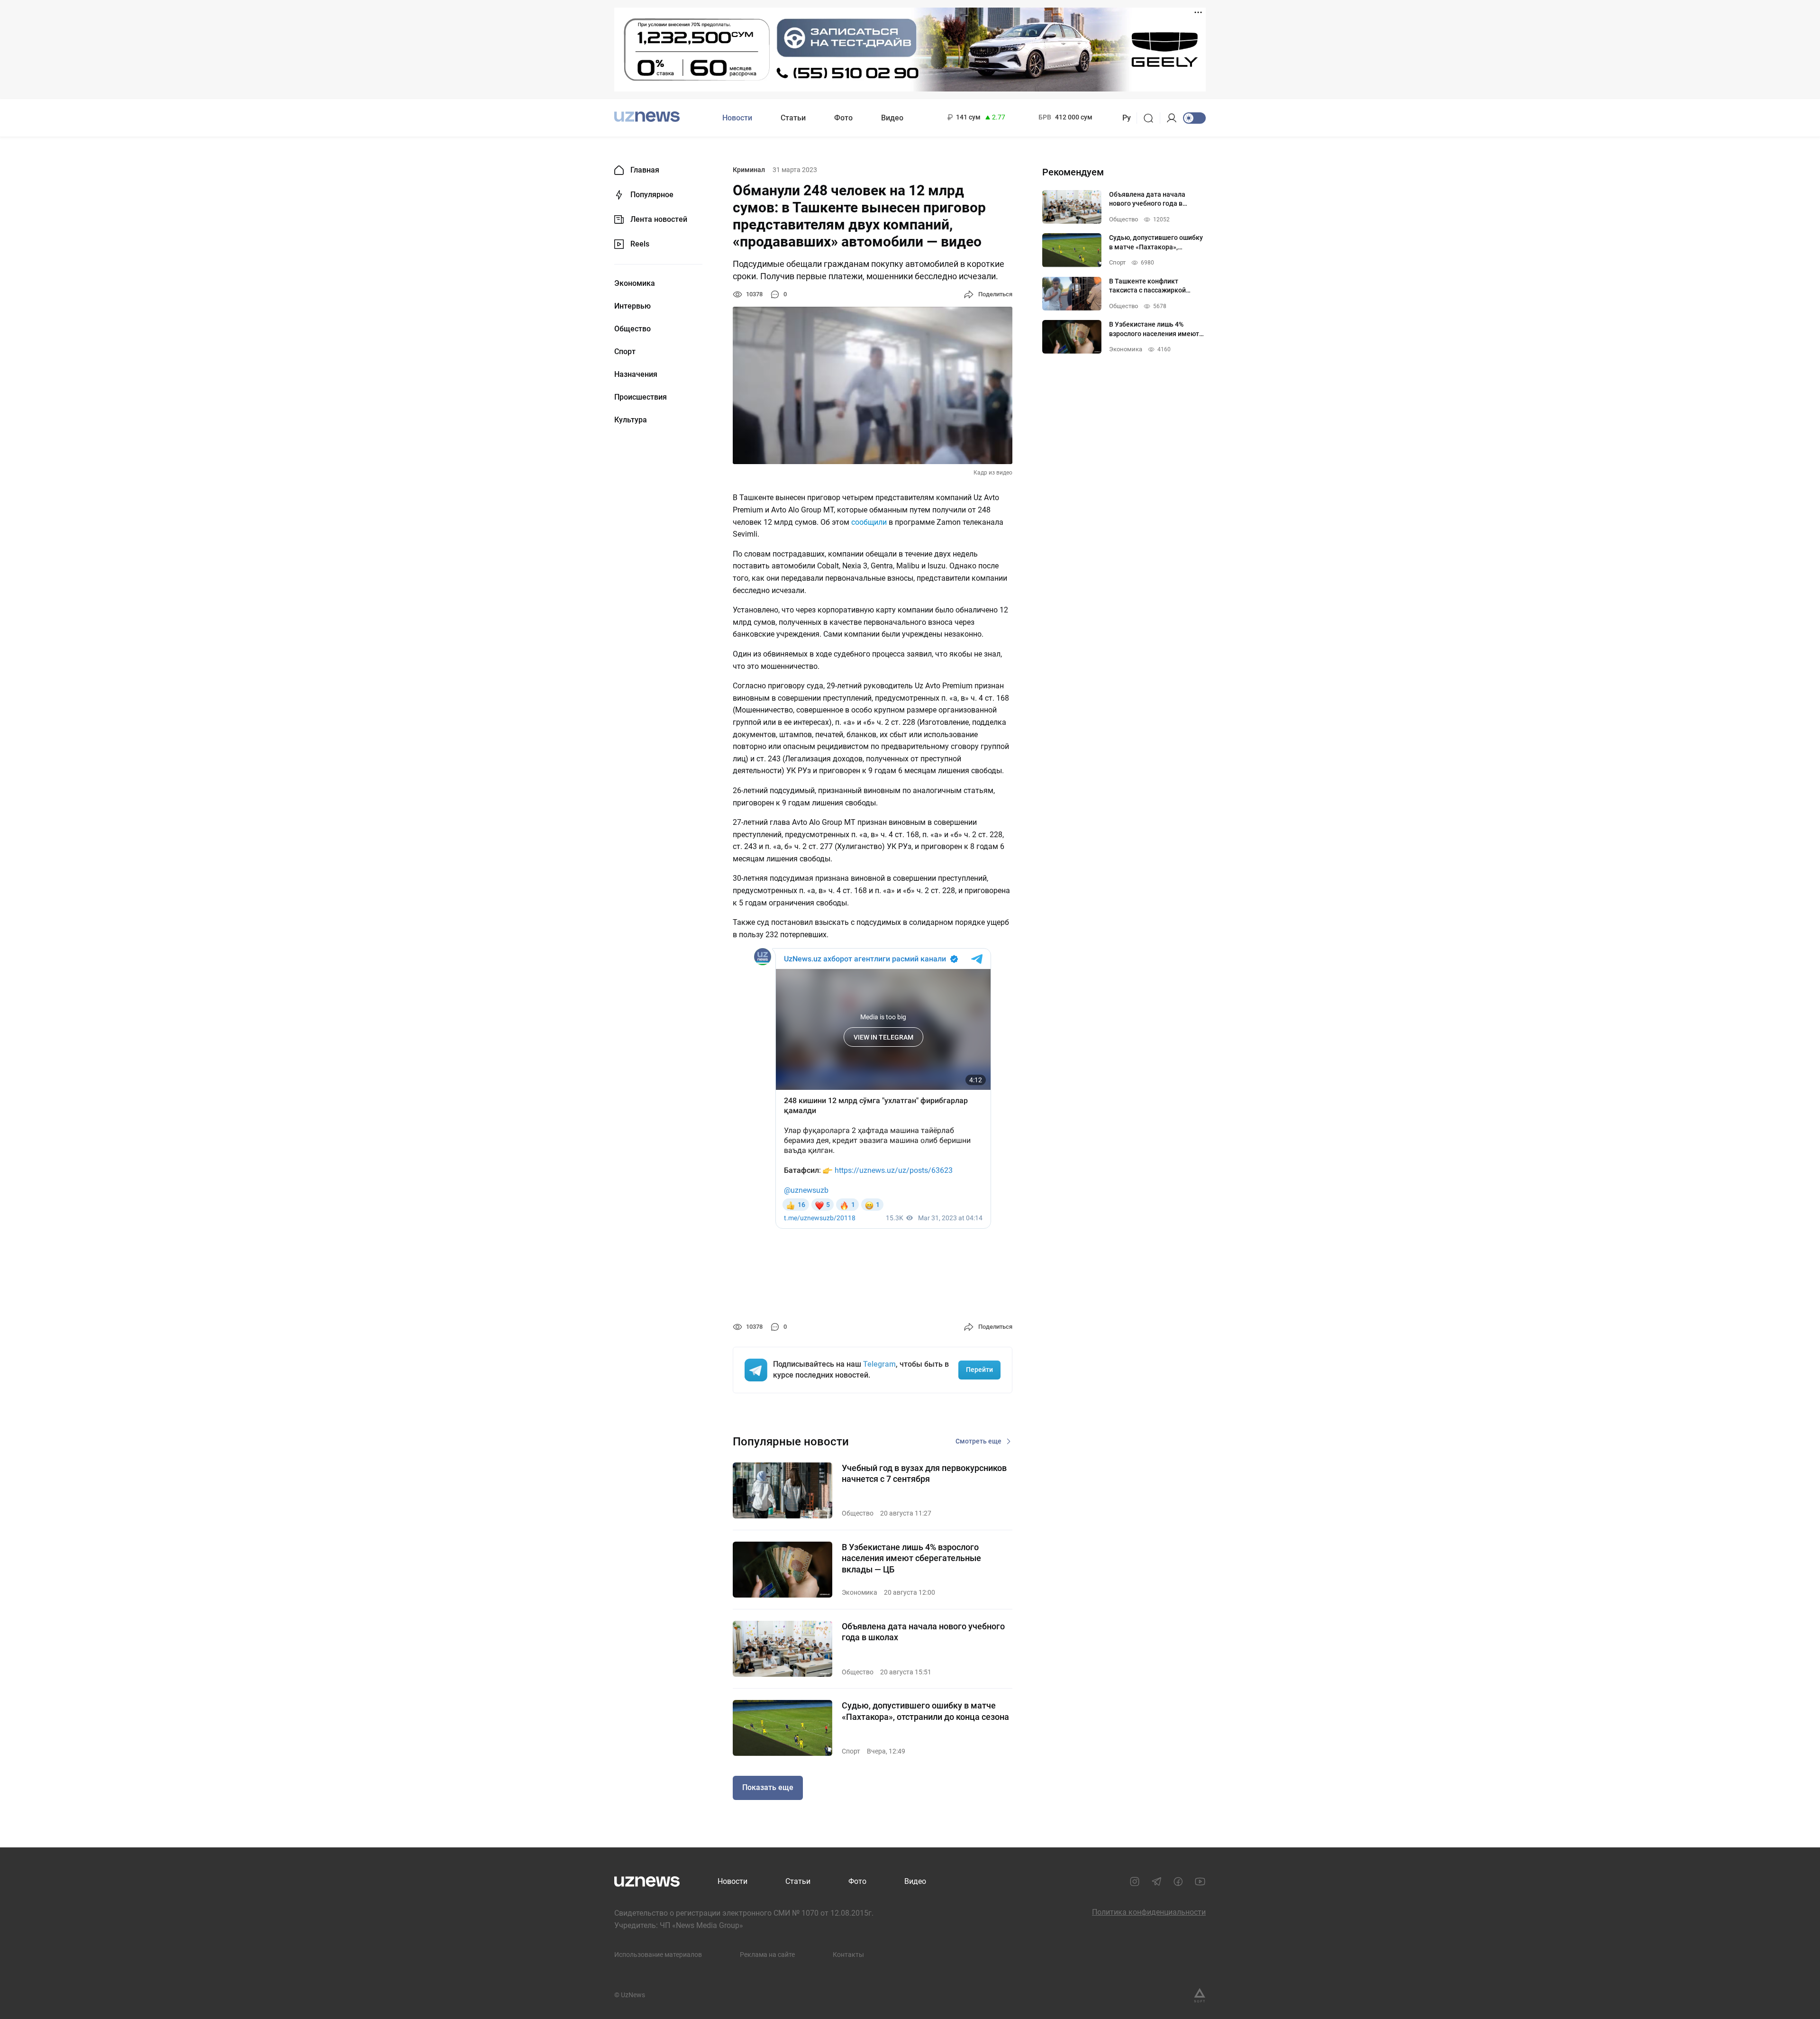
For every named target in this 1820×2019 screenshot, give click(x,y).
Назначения (636, 375)
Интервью (632, 306)
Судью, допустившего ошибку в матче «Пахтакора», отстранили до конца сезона (925, 1711)
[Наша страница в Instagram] (1135, 1882)
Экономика (635, 283)
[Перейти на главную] (647, 117)
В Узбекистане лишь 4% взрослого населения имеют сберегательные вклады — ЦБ (911, 1558)
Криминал (749, 170)
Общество (632, 329)
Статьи (793, 118)
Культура (631, 420)
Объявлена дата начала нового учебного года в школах (923, 1632)
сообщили (869, 522)
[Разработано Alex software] (1200, 1995)
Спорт (625, 352)
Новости (737, 118)
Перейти (979, 1370)
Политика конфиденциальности (1149, 1912)
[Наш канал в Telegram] (1156, 1882)
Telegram (879, 1364)
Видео (892, 118)
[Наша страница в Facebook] (1178, 1882)
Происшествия (641, 397)
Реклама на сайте (767, 1955)
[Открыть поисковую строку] (1151, 118)
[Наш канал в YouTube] (1200, 1882)
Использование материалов (658, 1955)
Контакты (848, 1955)
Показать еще (768, 1787)
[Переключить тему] (1194, 118)
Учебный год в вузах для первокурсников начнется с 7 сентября (924, 1473)
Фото (843, 118)
